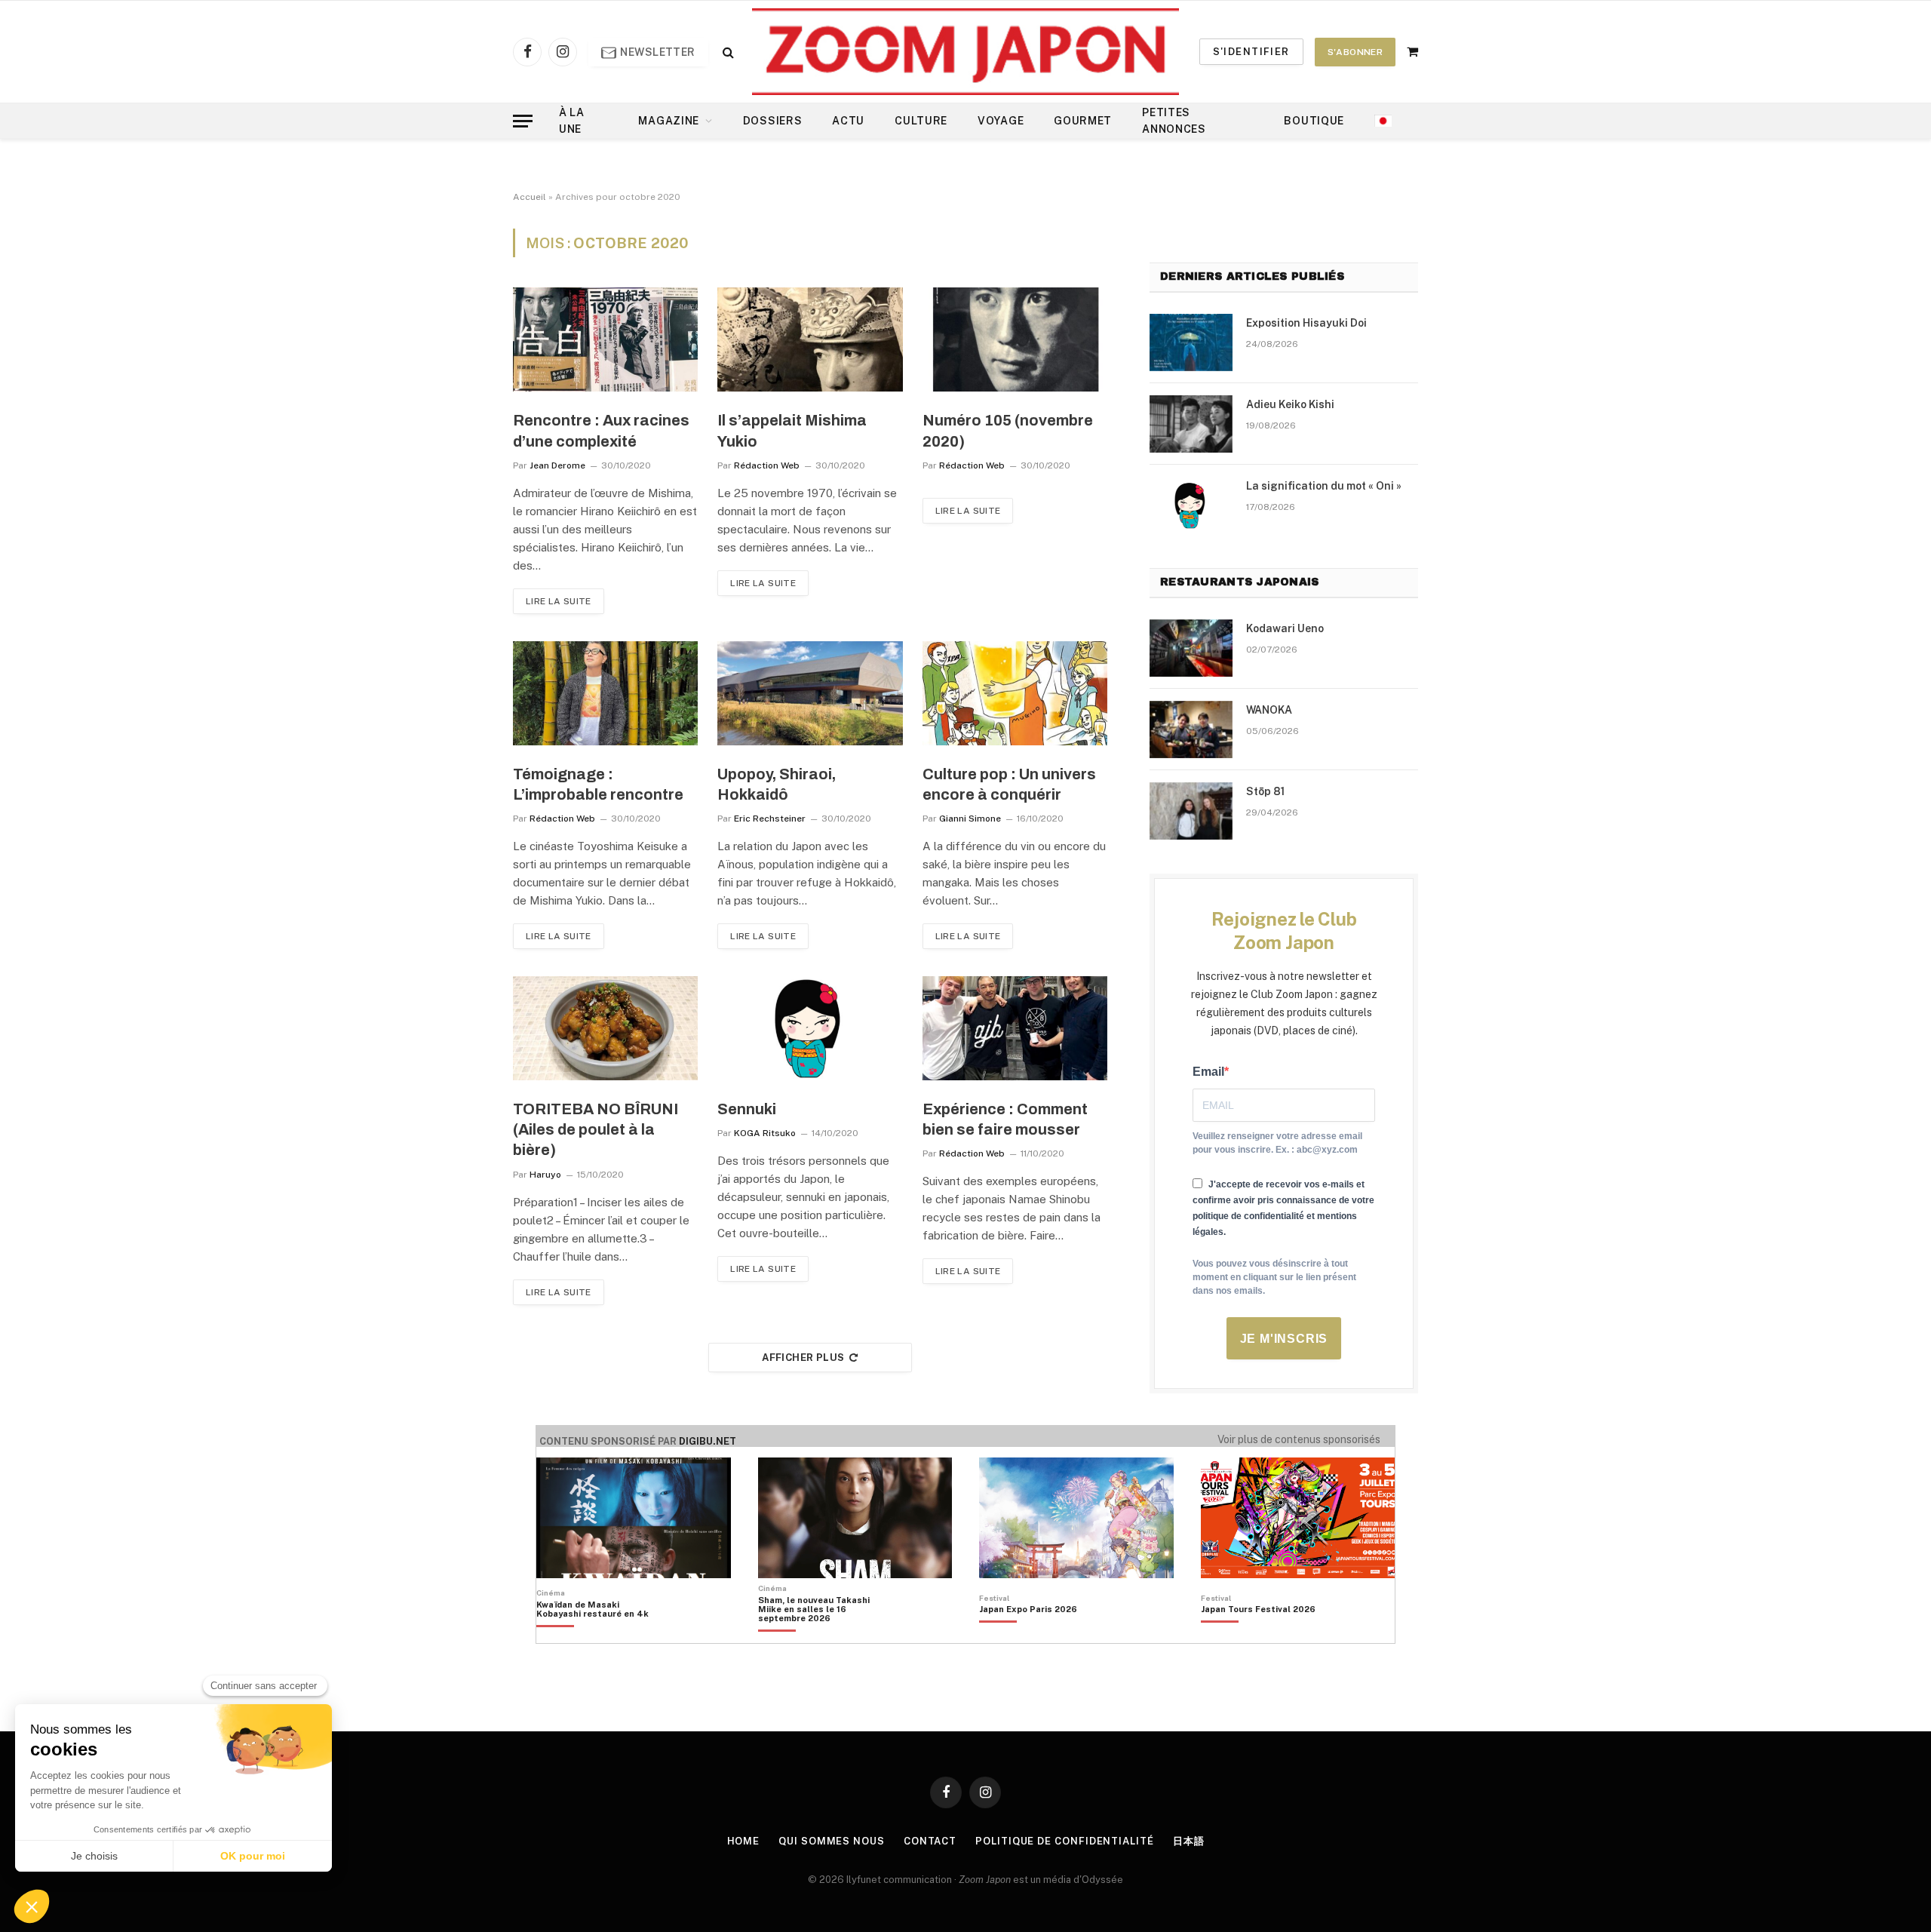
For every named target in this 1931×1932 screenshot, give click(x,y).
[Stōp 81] (1191, 811)
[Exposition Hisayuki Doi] (1191, 342)
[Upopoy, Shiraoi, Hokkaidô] (810, 693)
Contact (930, 1841)
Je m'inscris (1284, 1339)
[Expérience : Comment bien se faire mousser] (1015, 1028)
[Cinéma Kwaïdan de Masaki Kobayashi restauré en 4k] (600, 1635)
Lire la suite (559, 601)
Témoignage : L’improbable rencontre (598, 784)
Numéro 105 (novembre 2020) (1008, 430)
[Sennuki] (810, 1028)
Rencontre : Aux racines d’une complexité (601, 430)
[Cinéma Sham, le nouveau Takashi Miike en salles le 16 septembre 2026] (822, 1635)
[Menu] (523, 121)
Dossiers (773, 121)
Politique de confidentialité (1064, 1841)
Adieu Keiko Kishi (1290, 404)
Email (1208, 1072)
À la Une (572, 121)
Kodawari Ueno (1285, 628)
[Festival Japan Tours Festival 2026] (1258, 1635)
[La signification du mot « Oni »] (1191, 505)
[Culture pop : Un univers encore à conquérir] (1015, 693)
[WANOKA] (1191, 729)
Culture (921, 121)
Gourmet (1083, 121)
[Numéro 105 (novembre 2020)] (1015, 339)
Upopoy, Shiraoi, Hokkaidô (777, 784)
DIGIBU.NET (708, 1441)
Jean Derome (557, 465)
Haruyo (545, 1175)
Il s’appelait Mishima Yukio (792, 430)
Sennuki (747, 1109)
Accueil (530, 197)
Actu (848, 121)
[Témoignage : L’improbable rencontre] (605, 693)
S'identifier (1251, 52)
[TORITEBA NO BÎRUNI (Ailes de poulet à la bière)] (605, 1028)
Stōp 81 (1265, 791)
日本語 (1189, 1841)
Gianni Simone (970, 819)
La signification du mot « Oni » (1324, 486)
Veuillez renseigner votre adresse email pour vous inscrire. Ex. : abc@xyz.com (1277, 1143)
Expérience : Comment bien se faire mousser (1005, 1119)
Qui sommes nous (832, 1841)
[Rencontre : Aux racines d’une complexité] (605, 339)
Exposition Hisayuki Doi (1306, 323)
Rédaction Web (767, 465)
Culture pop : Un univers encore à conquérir (1009, 784)
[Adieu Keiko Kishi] (1191, 424)
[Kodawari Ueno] (1191, 648)
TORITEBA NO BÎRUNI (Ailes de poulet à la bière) (596, 1129)
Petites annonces (1174, 121)
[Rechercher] (727, 52)
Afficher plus (803, 1358)
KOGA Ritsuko (765, 1133)
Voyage (1001, 121)
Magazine (669, 121)
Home (744, 1841)
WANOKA (1269, 710)
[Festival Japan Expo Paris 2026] (1028, 1635)
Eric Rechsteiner (770, 819)
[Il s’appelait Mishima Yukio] (810, 339)
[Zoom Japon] (965, 52)
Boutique (1314, 121)
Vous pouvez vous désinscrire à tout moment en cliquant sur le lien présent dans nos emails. (1274, 1277)
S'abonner (1355, 52)
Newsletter (657, 52)
